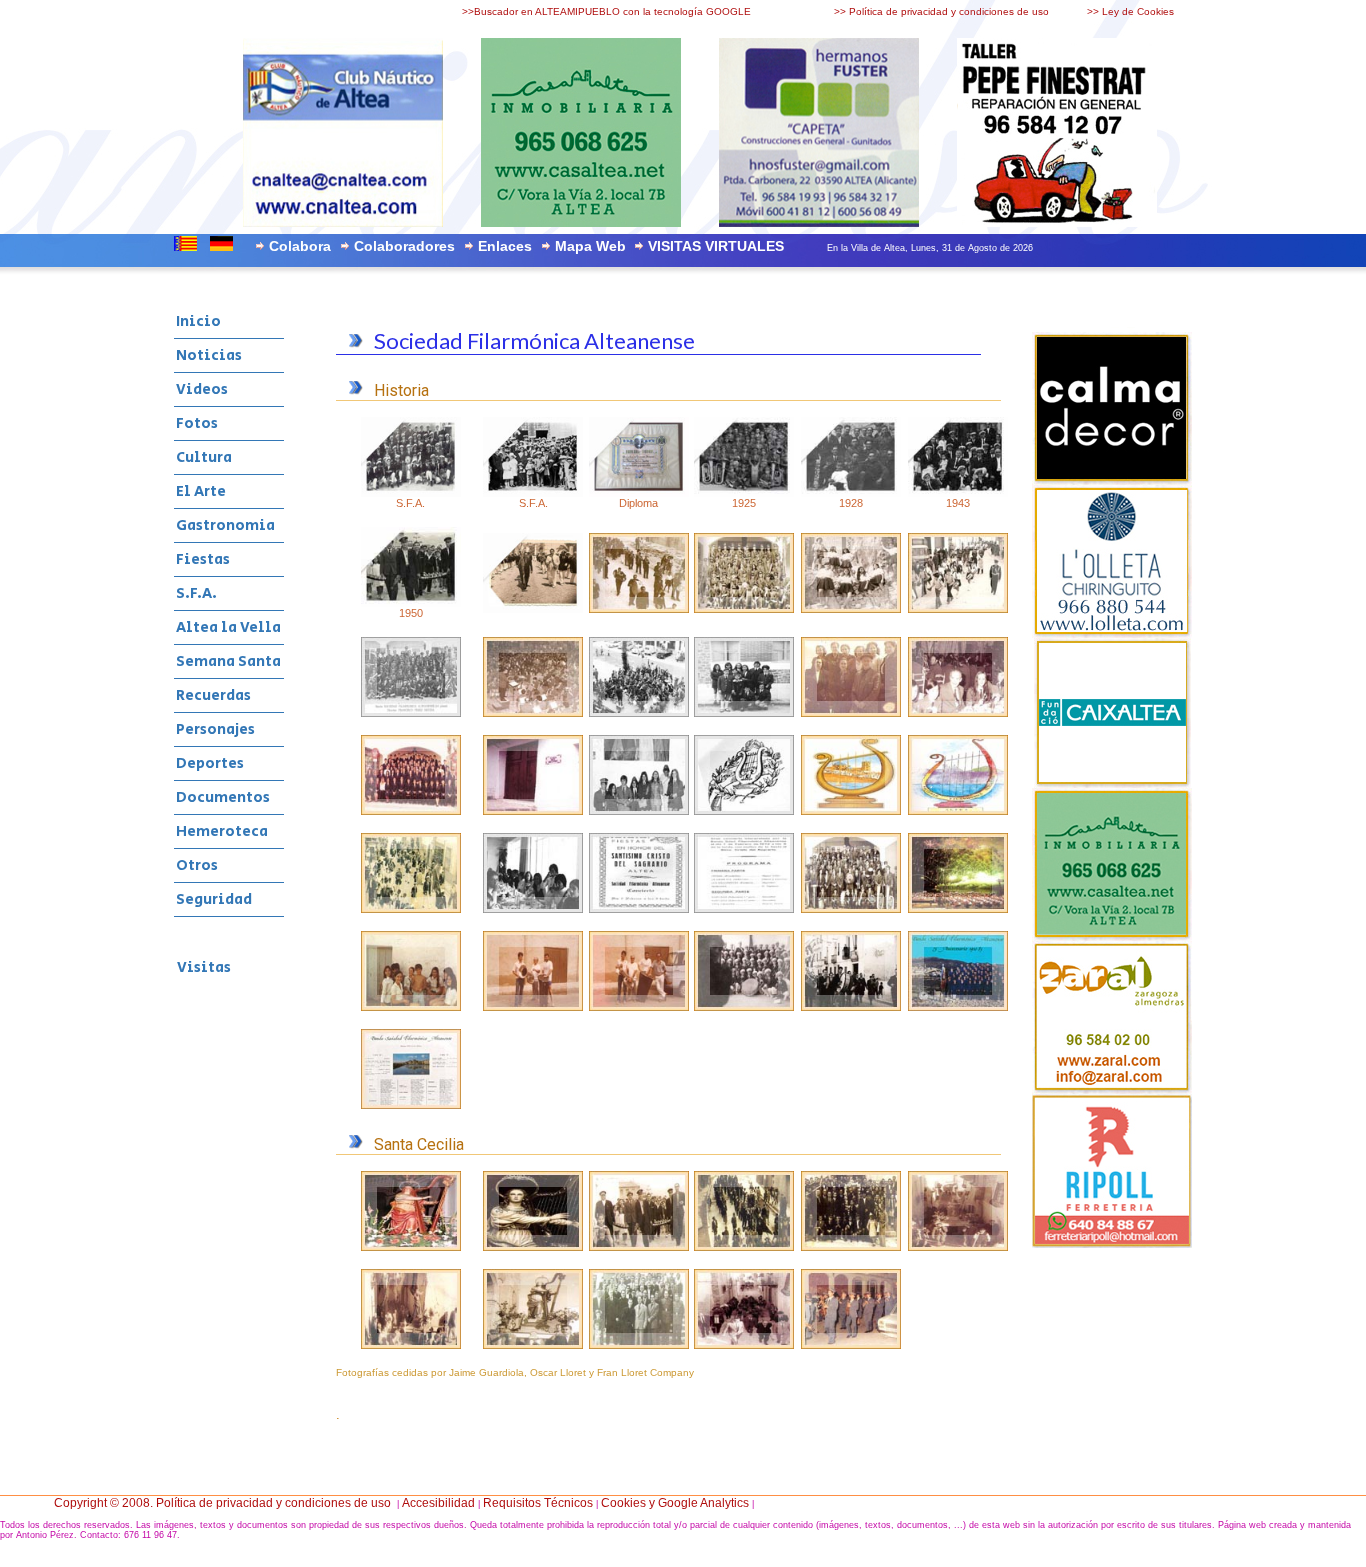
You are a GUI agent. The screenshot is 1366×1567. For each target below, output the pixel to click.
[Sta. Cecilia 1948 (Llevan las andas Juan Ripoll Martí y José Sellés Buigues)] (958, 1247)
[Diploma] (639, 493)
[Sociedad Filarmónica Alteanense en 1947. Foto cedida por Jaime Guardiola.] (411, 493)
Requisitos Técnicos (538, 1503)
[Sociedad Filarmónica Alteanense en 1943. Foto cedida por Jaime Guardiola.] (958, 493)
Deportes (210, 763)
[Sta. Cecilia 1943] (851, 1247)
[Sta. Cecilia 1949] (411, 1345)
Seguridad (214, 899)
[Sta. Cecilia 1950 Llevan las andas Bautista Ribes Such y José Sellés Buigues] (533, 1345)
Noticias (209, 355)
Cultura (204, 457)
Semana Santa (228, 661)
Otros (197, 865)
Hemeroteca (222, 831)
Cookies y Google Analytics (675, 1503)
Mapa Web (590, 246)
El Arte (201, 491)
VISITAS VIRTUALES (716, 246)
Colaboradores (404, 246)
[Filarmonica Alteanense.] (958, 1007)
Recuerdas (213, 695)
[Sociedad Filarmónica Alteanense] (533, 493)
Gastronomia (225, 525)
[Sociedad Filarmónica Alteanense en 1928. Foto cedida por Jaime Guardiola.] (851, 493)
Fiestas (203, 559)
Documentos (223, 797)
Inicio (198, 321)
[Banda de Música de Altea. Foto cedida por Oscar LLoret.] (533, 609)
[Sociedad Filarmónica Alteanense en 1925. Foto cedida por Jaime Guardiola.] (744, 493)
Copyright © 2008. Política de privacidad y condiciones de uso (222, 1503)
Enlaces (505, 246)
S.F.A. (196, 593)
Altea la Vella (228, 627)
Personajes (215, 729)
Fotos (197, 423)
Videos (202, 389)
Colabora (300, 246)
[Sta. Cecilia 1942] (744, 1247)
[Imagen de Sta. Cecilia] (411, 1247)
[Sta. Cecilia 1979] (851, 1345)
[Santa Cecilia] (533, 1247)
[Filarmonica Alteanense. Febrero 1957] (851, 1007)
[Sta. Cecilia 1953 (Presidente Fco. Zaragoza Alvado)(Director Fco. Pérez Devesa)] (639, 1345)
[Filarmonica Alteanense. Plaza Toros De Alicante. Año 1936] (744, 1007)
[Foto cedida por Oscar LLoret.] (639, 609)
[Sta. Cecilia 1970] (744, 1345)
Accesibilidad (438, 1503)
